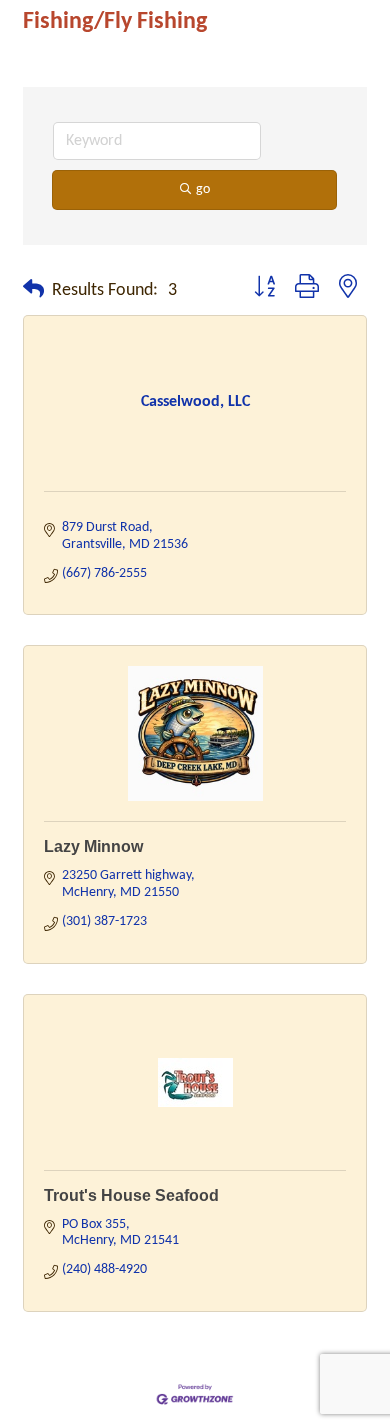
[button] (33, 291)
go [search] (203, 189)
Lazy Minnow (93, 846)
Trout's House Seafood (131, 1195)
